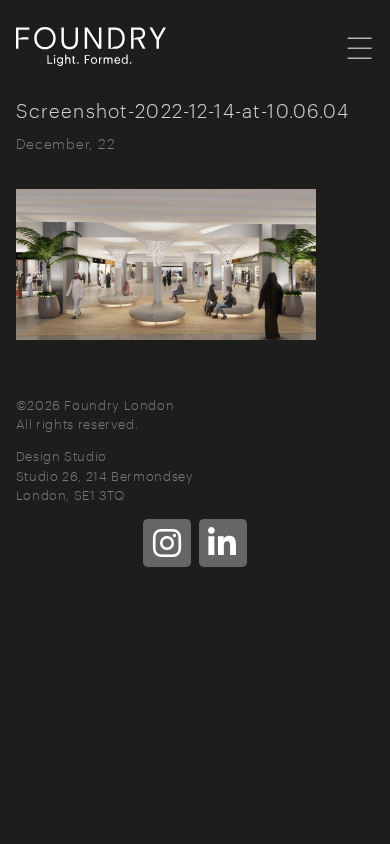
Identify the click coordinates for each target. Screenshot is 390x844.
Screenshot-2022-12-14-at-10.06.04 (183, 109)
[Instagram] (167, 543)
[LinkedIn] (223, 543)
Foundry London (116, 47)
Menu (360, 47)
